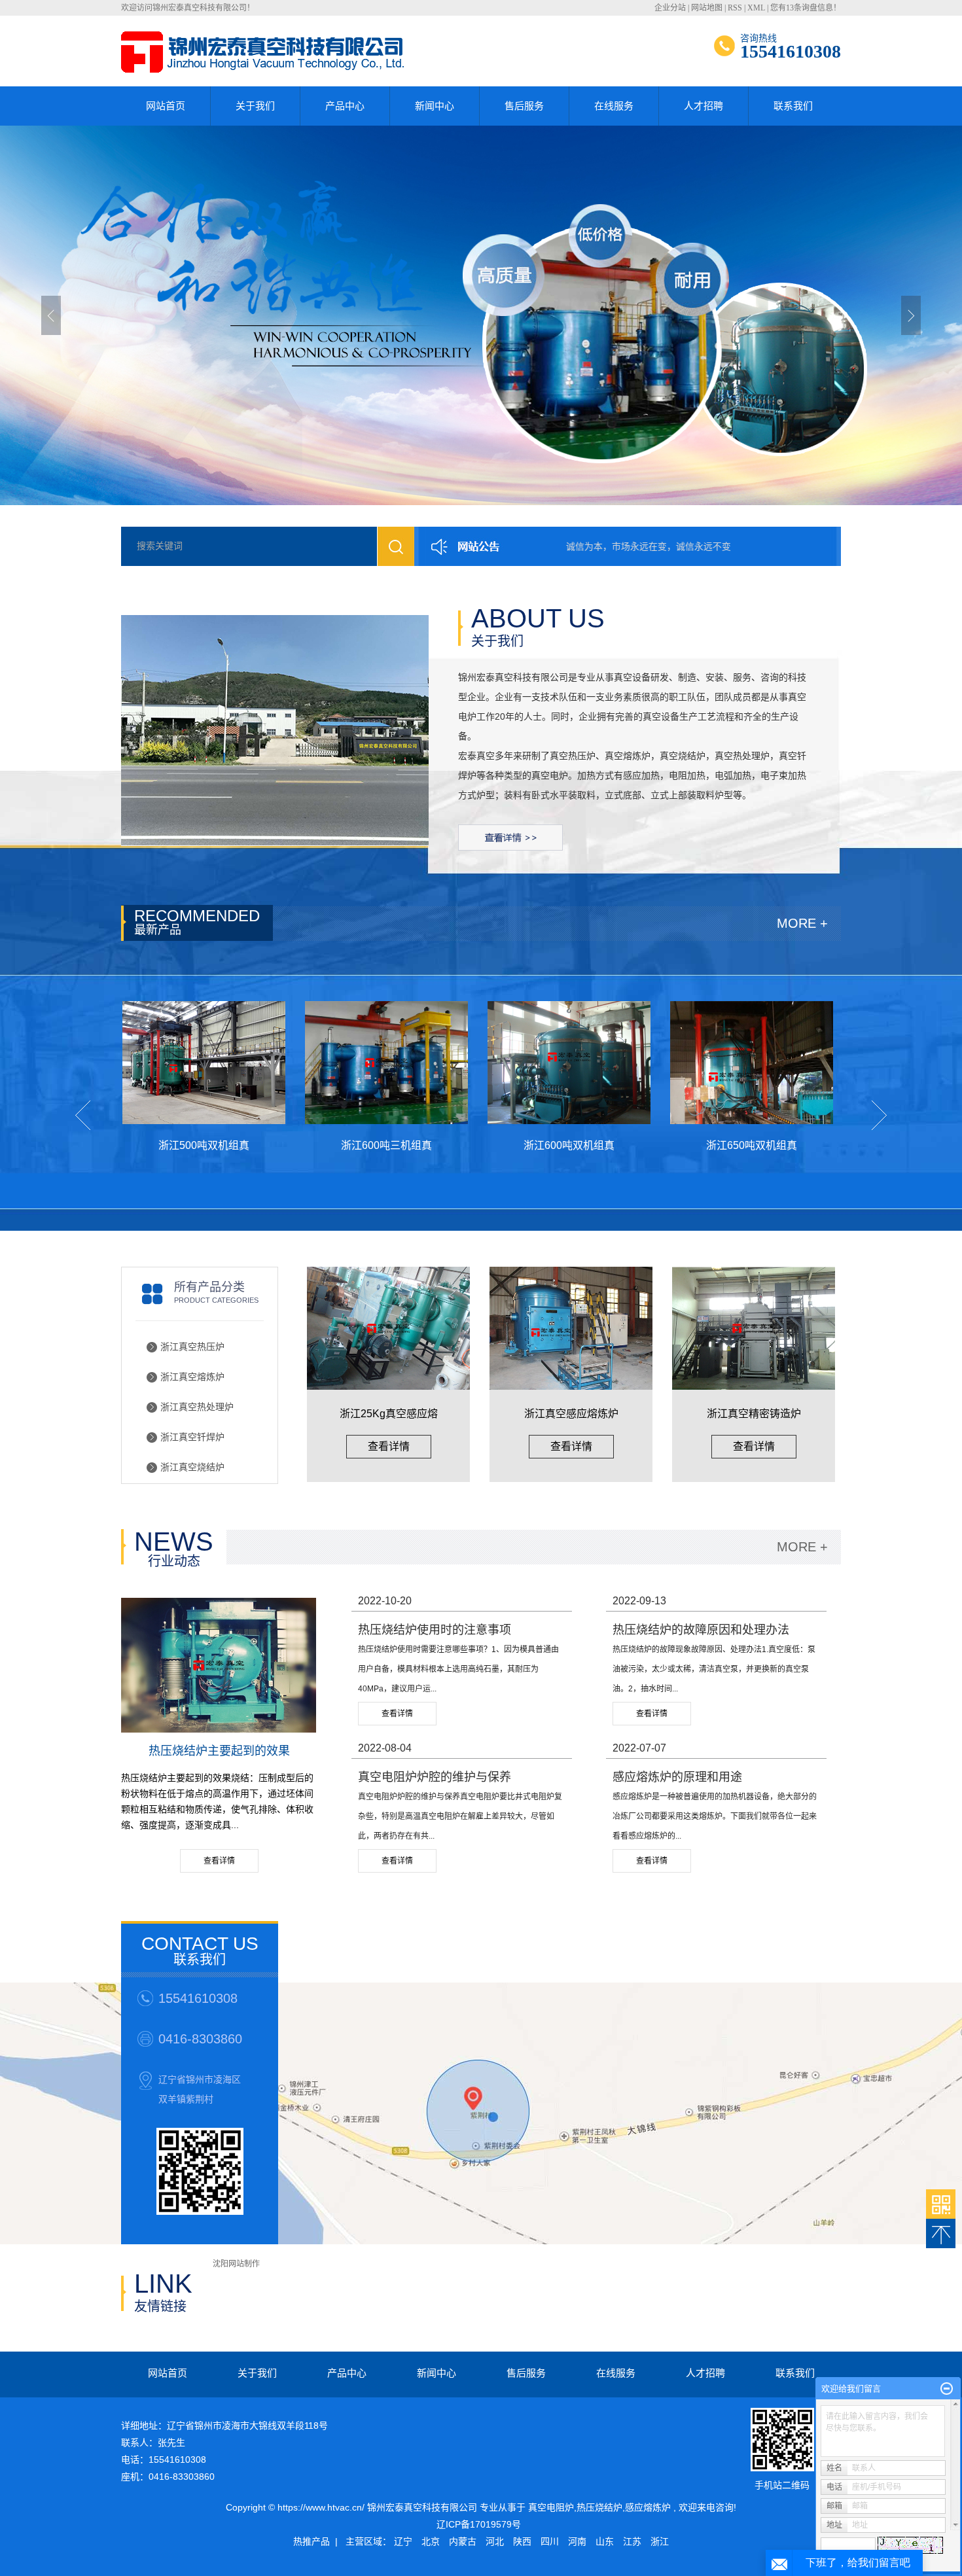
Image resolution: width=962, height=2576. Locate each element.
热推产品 (312, 2541)
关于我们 (255, 106)
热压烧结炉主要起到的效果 (219, 1751)
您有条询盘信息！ (806, 8)
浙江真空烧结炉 (192, 1467)
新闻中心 (435, 106)
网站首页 (166, 106)
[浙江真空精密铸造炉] (754, 1328)
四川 (550, 2541)
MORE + (802, 923)
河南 (577, 2541)
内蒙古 (463, 2541)
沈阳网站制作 (236, 2264)
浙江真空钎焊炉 (192, 1437)
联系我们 (793, 106)
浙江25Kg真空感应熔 (389, 1414)
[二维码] (941, 2204)
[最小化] (947, 2389)
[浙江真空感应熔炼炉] (571, 1328)
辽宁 (403, 2541)
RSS (735, 8)
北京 (431, 2541)
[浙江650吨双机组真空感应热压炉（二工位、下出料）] (713, 1063)
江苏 (632, 2541)
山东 (605, 2541)
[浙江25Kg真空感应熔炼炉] (388, 1328)
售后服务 (524, 106)
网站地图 (707, 8)
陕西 (522, 2541)
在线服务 (614, 106)
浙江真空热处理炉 (197, 1407)
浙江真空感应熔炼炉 (571, 1414)
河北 (495, 2541)
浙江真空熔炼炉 (192, 1377)
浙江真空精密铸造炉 (754, 1414)
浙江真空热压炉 (192, 1347)
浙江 (660, 2541)
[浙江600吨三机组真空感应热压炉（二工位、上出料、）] (348, 1063)
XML (756, 8)
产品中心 (345, 106)
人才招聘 (704, 106)
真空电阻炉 (551, 2507)
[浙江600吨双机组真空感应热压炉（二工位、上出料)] (530, 1063)
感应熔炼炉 (648, 2507)
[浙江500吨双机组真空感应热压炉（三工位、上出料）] (165, 1063)
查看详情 (389, 1446)
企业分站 (670, 8)
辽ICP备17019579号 (479, 2524)
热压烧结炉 (599, 2507)
